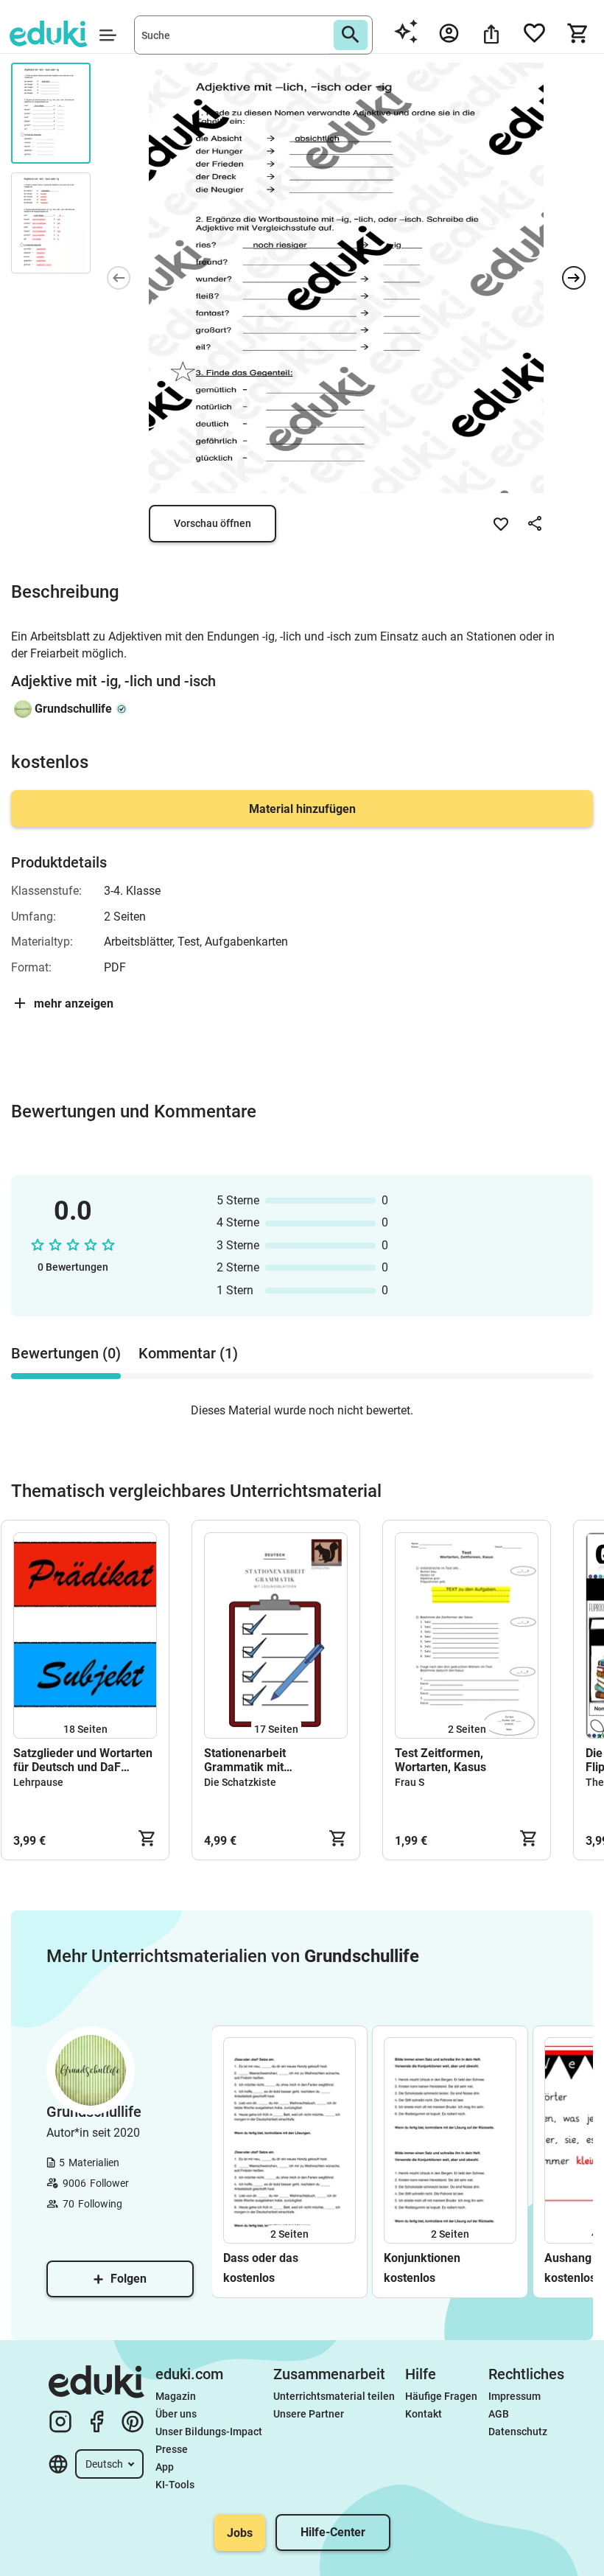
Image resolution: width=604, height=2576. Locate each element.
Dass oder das (261, 2258)
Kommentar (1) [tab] (188, 1353)
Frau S (410, 1782)
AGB (499, 2414)
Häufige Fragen (441, 2396)
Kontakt (424, 2414)
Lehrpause (38, 1782)
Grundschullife (73, 709)
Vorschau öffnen (213, 523)
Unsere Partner (309, 2414)
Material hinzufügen (302, 809)
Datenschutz (518, 2432)
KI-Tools (175, 2485)
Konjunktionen (422, 2258)
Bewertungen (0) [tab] (66, 1353)
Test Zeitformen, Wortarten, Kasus (440, 1760)
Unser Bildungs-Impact (209, 2432)
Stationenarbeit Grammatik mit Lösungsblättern (247, 1760)
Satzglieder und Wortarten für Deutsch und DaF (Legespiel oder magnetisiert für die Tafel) (83, 1760)
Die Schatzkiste (240, 1782)
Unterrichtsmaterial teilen (334, 2396)
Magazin (176, 2396)
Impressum (515, 2396)
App (165, 2467)
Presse (172, 2449)
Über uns (176, 2414)
